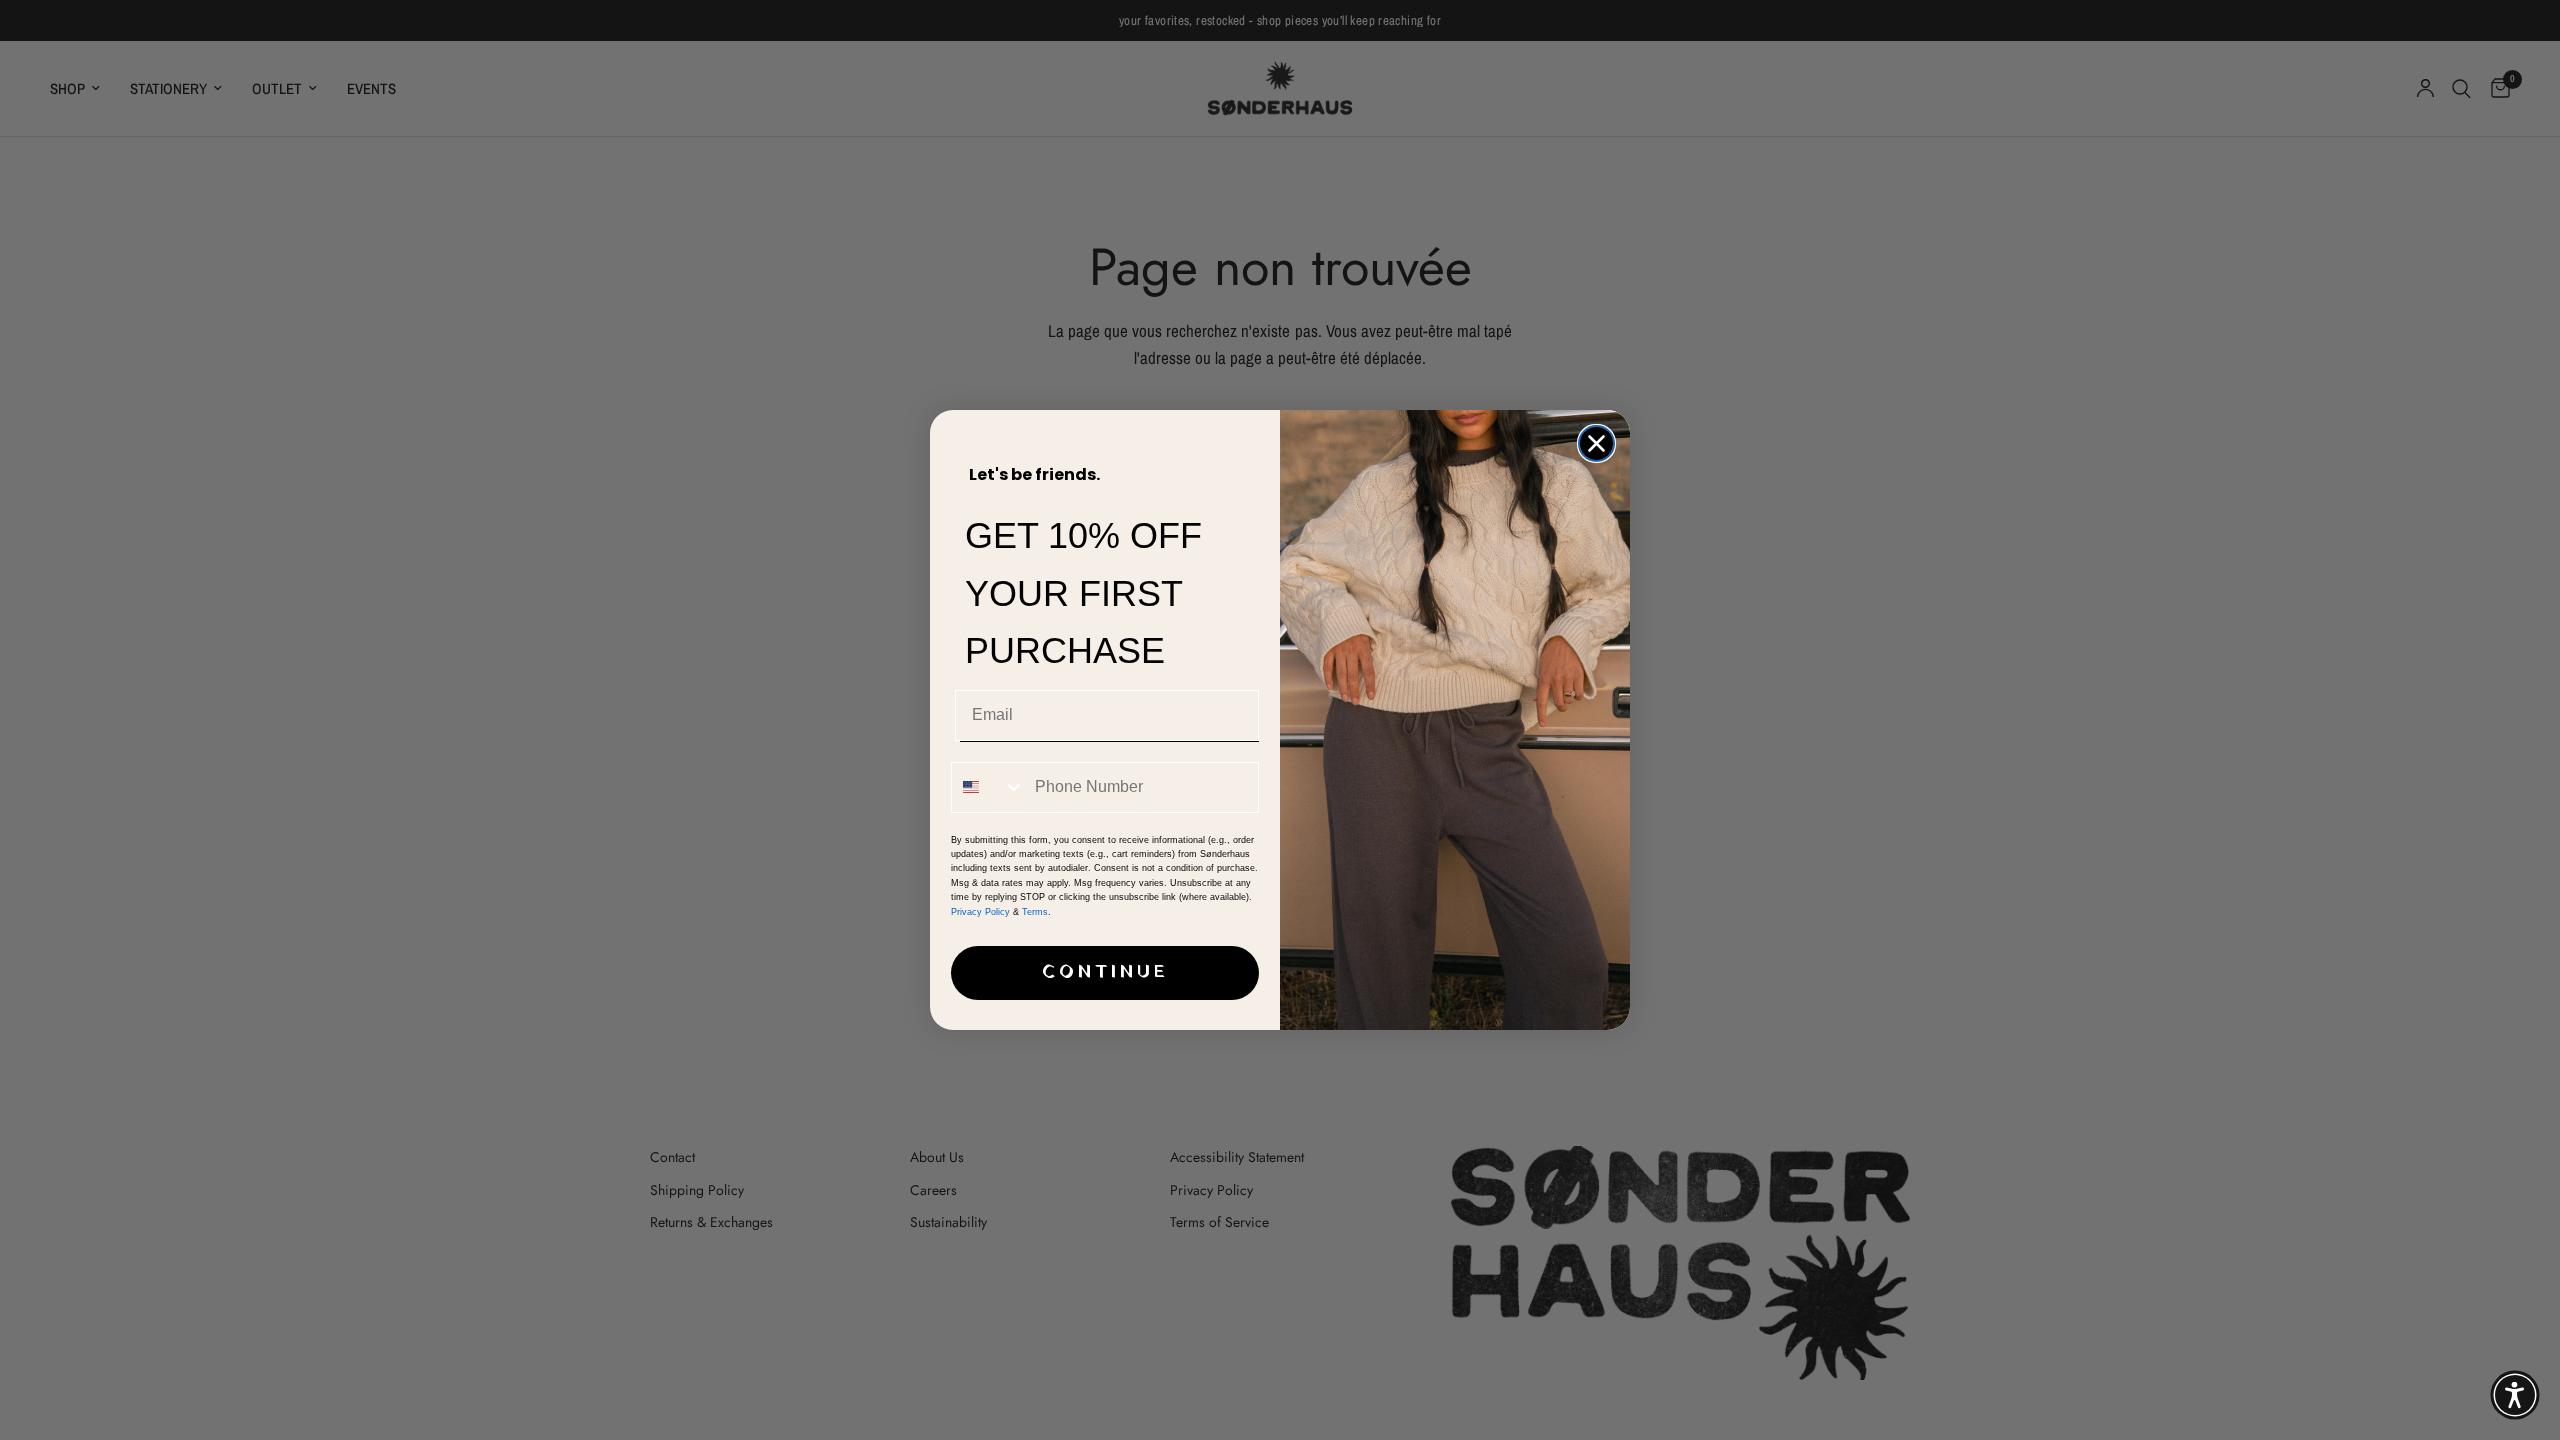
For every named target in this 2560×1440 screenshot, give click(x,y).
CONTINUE (1105, 972)
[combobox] (988, 787)
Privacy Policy (980, 912)
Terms (1035, 912)
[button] (2515, 1395)
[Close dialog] (1596, 443)
